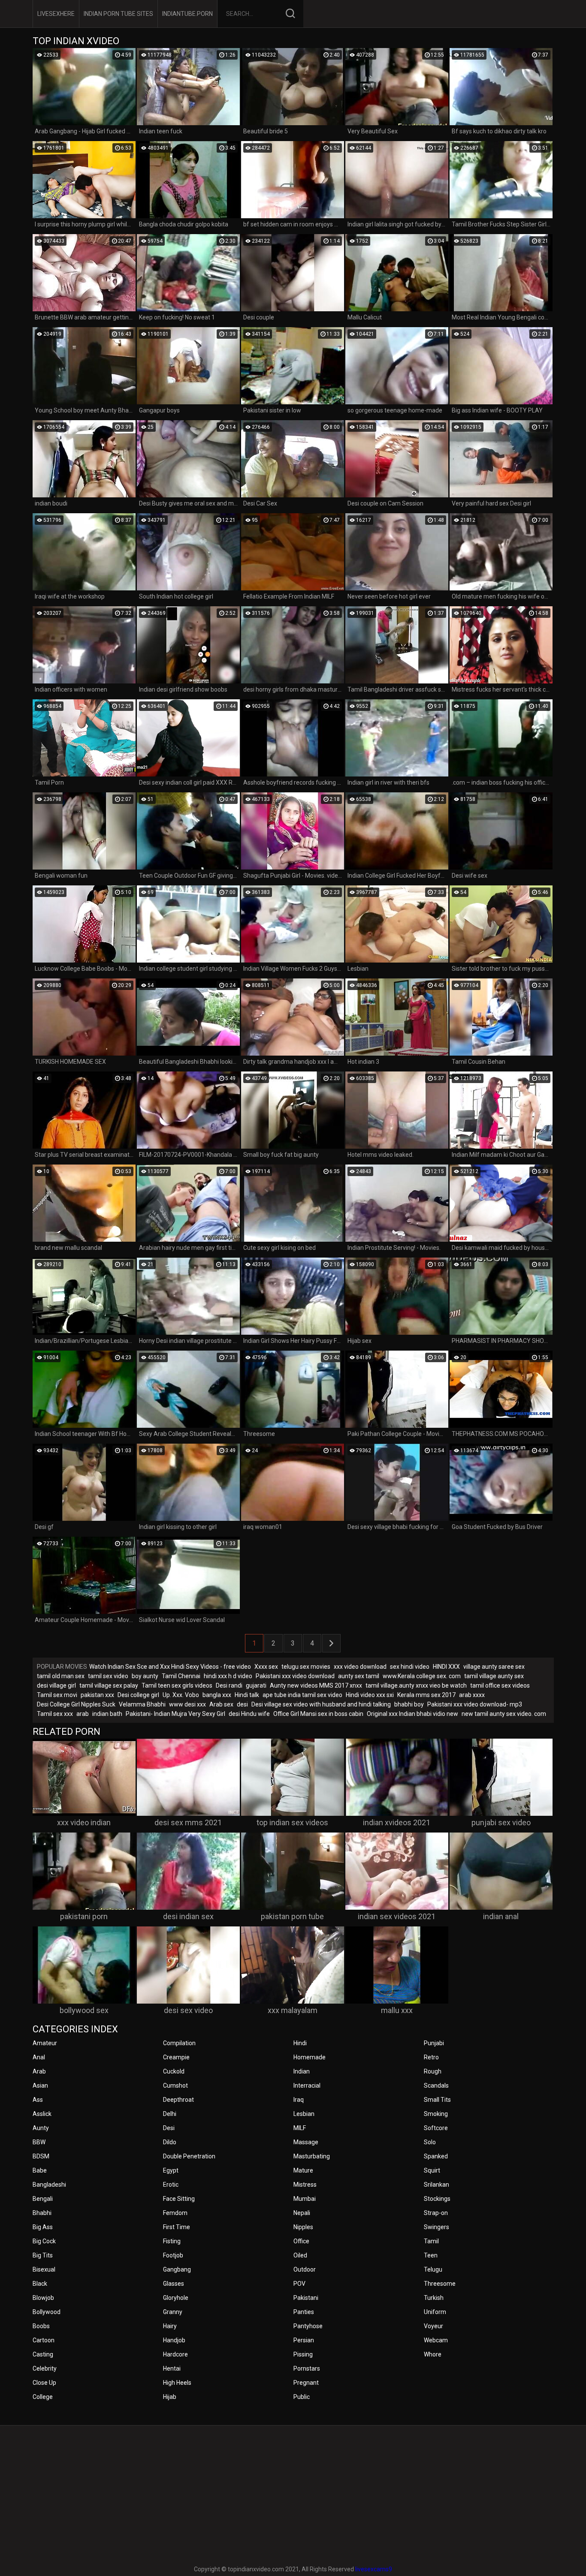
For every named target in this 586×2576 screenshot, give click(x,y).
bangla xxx (217, 1695)
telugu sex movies (306, 1667)
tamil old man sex (61, 1676)
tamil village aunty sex (494, 1676)
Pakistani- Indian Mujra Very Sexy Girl (175, 1714)
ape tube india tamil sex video (302, 1695)
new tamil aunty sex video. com (504, 1714)
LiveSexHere (56, 14)
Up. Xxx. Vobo (181, 1695)
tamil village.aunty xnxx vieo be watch (416, 1685)
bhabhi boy (409, 1704)
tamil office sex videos (500, 1685)
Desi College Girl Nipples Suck (76, 1704)
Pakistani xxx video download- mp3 (475, 1704)
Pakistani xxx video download (295, 1676)
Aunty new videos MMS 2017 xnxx (316, 1685)
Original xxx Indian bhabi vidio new (412, 1714)
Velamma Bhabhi (142, 1704)
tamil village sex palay (109, 1685)
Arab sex (221, 1704)
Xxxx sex (266, 1667)
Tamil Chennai (181, 1676)
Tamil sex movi (57, 1695)
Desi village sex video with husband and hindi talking (321, 1704)
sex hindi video (410, 1667)
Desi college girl (138, 1695)
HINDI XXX (446, 1667)
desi (242, 1704)
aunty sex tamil (359, 1676)
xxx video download (360, 1667)
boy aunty (145, 1676)
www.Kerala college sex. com (422, 1676)
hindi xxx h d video (228, 1676)
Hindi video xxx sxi (370, 1695)
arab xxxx (472, 1695)
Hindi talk (247, 1695)
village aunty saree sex (494, 1667)
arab (83, 1714)
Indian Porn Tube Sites (118, 14)
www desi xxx (187, 1704)
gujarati (256, 1685)
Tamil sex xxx (55, 1714)
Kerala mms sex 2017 (426, 1695)
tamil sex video (108, 1676)
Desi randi (229, 1685)
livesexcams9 (374, 2569)
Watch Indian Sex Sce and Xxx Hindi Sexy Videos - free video (170, 1667)
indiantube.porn (187, 14)
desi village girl (56, 1685)
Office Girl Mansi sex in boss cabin (318, 1714)
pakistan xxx (97, 1695)
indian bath (107, 1714)
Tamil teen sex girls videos (177, 1685)
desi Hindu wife (249, 1714)
